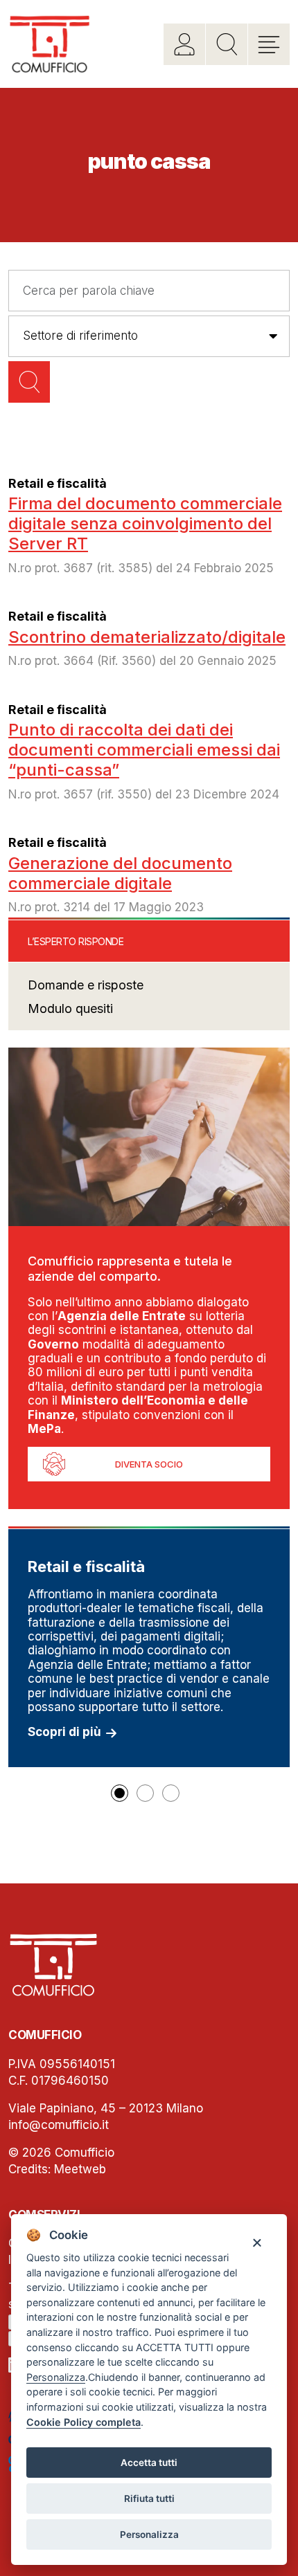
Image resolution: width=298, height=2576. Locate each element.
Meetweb (80, 2169)
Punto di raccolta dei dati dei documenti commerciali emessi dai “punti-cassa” (144, 750)
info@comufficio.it (59, 2125)
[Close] (257, 2242)
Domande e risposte (86, 985)
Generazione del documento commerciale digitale (120, 873)
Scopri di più (64, 1732)
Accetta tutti (149, 2463)
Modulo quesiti (70, 1008)
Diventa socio (149, 1464)
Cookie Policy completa (84, 2422)
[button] (120, 1793)
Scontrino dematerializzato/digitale (147, 637)
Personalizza (149, 2534)
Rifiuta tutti (149, 2499)
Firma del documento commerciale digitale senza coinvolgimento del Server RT (145, 523)
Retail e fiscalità (58, 483)
